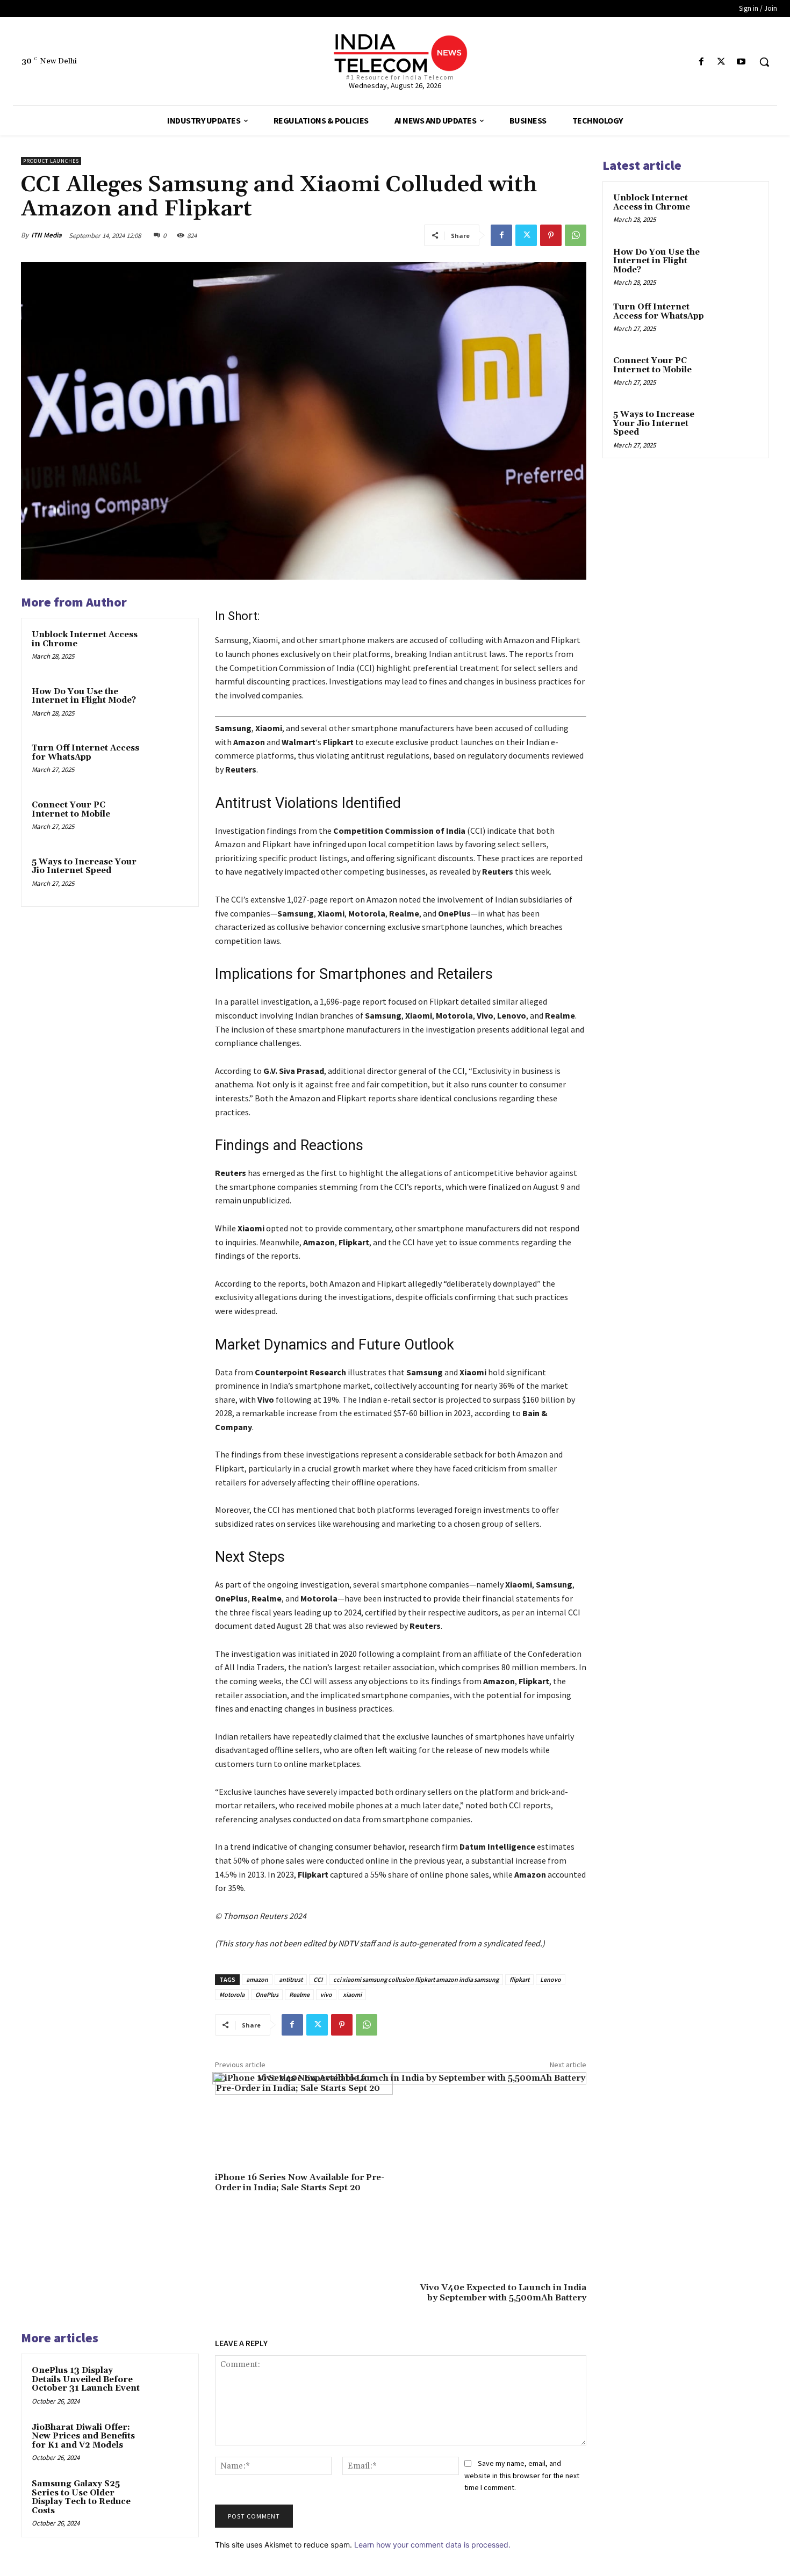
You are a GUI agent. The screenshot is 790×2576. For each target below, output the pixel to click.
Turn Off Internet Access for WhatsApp (85, 753)
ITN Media (46, 235)
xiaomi (352, 1994)
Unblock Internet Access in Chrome (85, 639)
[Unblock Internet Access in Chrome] (168, 649)
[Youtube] (741, 62)
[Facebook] (701, 62)
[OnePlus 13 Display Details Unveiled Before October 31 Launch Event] (168, 2385)
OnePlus (267, 1994)
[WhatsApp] (576, 235)
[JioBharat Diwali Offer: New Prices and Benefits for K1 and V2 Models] (168, 2442)
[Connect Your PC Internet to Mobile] (168, 819)
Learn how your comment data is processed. (432, 2545)
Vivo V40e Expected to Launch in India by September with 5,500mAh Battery (503, 2293)
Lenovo (551, 1979)
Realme (299, 1994)
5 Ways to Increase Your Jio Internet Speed (84, 867)
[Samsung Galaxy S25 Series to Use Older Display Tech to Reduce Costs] (168, 2498)
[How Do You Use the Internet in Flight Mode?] (168, 706)
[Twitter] (721, 62)
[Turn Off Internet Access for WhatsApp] (168, 762)
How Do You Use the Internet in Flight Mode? (84, 696)
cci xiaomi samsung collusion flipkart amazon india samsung (416, 1979)
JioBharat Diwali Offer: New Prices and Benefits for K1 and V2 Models (83, 2436)
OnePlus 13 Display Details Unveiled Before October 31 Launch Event (86, 2379)
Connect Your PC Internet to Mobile (71, 810)
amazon (257, 1979)
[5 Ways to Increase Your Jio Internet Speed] (168, 876)
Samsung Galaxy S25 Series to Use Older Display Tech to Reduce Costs (81, 2497)
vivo (326, 1994)
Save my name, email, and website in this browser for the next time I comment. (522, 2475)
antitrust (291, 1979)
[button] (764, 62)
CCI (318, 1979)
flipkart (519, 1979)
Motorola (232, 1994)
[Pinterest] (551, 235)
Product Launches (51, 161)
